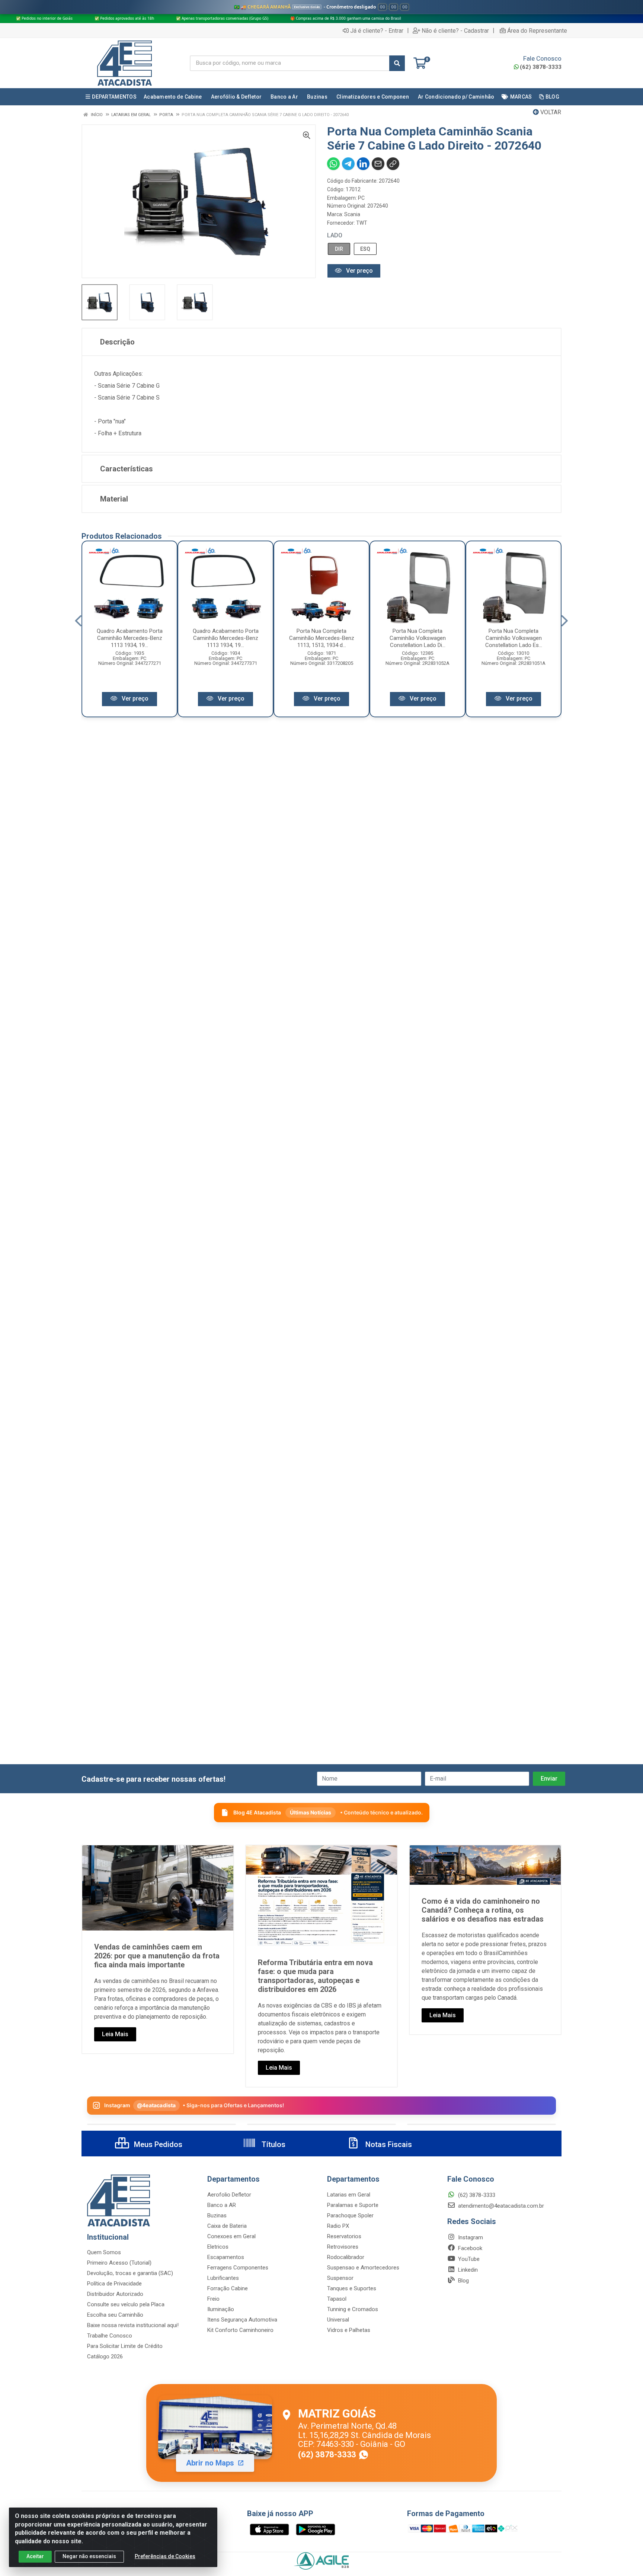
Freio (213, 2299)
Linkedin (467, 2270)
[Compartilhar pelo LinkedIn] (363, 164)
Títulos (273, 2144)
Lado (335, 235)
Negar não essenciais (89, 2556)
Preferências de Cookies (165, 2556)
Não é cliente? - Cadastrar (455, 31)
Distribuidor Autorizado (115, 2294)
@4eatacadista (156, 2105)
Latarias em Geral (349, 2195)
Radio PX (338, 2226)
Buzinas (217, 2215)
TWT (362, 223)
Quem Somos (104, 2252)
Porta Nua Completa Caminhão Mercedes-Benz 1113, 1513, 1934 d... (322, 638)
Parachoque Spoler (350, 2215)
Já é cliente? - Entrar (377, 31)
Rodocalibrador (346, 2257)
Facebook (469, 2248)
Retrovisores (343, 2247)
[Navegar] (78, 621)
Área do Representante (537, 31)
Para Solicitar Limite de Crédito (125, 2346)
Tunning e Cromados (353, 2309)
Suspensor (340, 2278)
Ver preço (359, 271)
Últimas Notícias (311, 1812)
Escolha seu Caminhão (115, 2315)
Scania (352, 214)
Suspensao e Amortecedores (363, 2268)
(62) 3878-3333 (541, 67)
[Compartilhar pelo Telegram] (348, 164)
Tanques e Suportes (352, 2288)
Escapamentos (226, 2257)
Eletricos (218, 2247)
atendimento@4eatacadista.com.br (500, 2206)
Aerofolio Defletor (229, 2195)
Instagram (470, 2237)
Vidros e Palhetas (349, 2330)
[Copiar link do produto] (393, 164)
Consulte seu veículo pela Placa (126, 2304)
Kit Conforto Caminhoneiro (240, 2330)
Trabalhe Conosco (110, 2336)
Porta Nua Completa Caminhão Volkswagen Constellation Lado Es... (514, 638)
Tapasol (337, 2299)
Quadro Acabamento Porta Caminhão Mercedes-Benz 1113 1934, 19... (130, 638)
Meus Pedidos (157, 2144)
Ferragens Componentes (238, 2268)
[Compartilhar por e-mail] (378, 164)
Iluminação (221, 2309)
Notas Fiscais (388, 2144)
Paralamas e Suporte (353, 2205)
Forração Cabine (228, 2288)
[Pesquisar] (397, 63)
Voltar (550, 112)
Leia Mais (115, 2034)
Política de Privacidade (114, 2284)
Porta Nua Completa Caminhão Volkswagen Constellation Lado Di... (418, 638)
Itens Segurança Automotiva (242, 2320)
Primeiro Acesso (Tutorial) (119, 2263)
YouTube (468, 2259)
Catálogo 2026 (105, 2356)
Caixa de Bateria (227, 2226)
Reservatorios (344, 2236)
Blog (463, 2281)
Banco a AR (222, 2205)
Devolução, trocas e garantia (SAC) (130, 2273)
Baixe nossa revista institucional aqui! (133, 2325)
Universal (338, 2320)
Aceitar (35, 2556)
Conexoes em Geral (231, 2236)
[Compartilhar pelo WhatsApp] (333, 164)
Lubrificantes (223, 2278)
